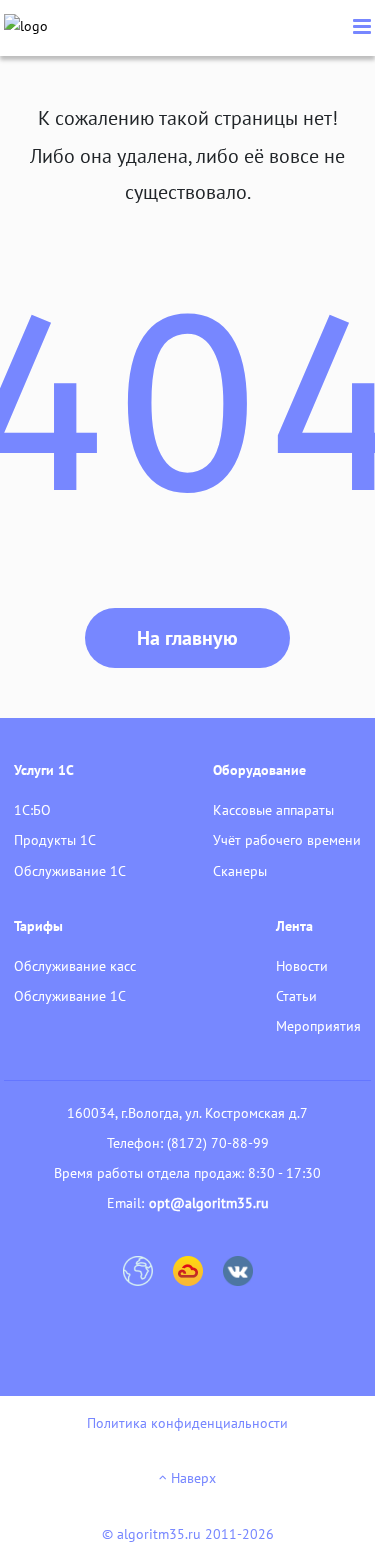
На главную (187, 638)
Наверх (191, 1478)
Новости (302, 966)
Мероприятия (318, 1026)
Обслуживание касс (75, 966)
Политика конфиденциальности (187, 1423)
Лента (294, 926)
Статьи (296, 996)
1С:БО (32, 810)
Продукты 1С (55, 840)
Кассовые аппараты (273, 810)
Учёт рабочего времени (287, 840)
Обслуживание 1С (70, 871)
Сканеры (240, 871)
